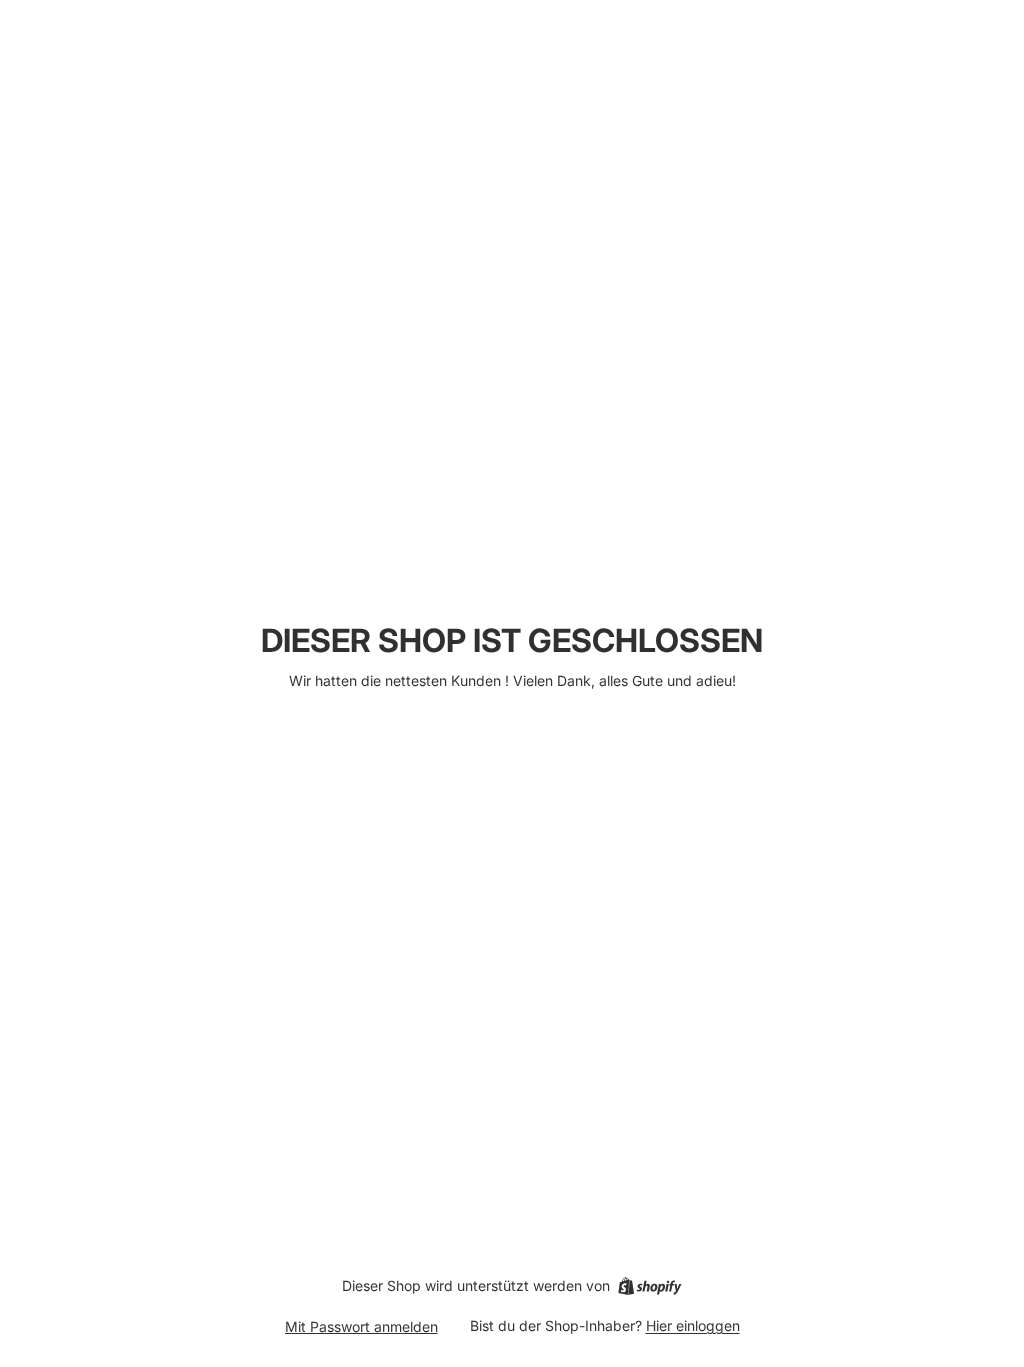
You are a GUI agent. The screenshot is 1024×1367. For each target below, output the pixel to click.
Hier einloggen (693, 1325)
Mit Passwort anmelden (361, 1326)
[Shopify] (649, 1286)
